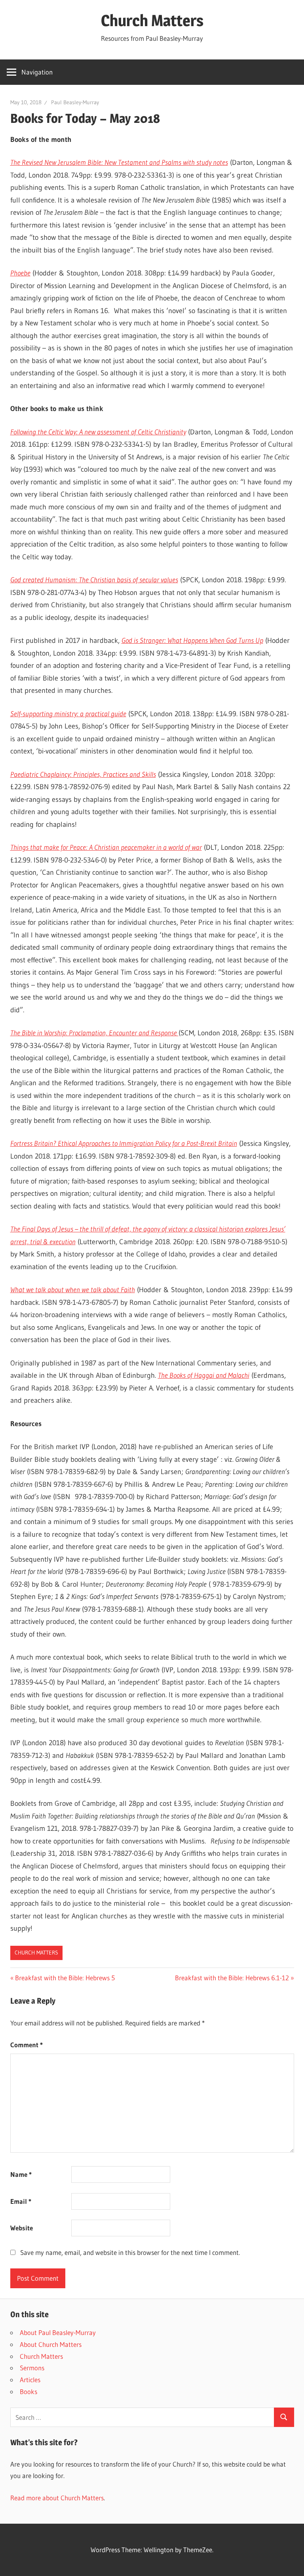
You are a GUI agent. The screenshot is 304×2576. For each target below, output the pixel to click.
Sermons (32, 2368)
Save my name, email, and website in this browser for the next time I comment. (130, 2252)
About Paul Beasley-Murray (58, 2332)
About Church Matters (51, 2344)
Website (22, 2228)
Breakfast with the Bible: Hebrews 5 (65, 1978)
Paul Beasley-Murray (75, 102)
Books (28, 2391)
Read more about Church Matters (57, 2498)
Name (21, 2174)
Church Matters (152, 20)
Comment (27, 2045)
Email (21, 2201)
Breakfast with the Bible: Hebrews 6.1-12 (232, 1978)
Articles (30, 2380)
